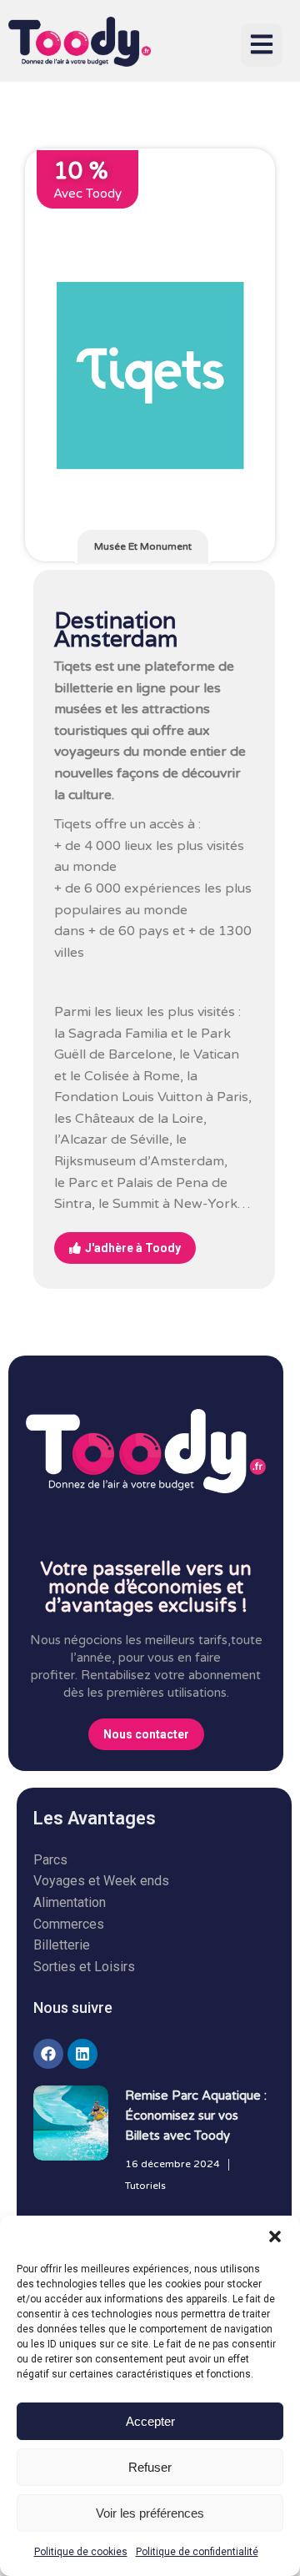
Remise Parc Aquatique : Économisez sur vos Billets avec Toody (196, 2116)
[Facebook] (48, 2054)
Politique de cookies (81, 2552)
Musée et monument (143, 546)
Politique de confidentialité (197, 2552)
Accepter (150, 2421)
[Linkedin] (82, 2054)
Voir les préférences (150, 2513)
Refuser (150, 2467)
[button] (275, 2236)
